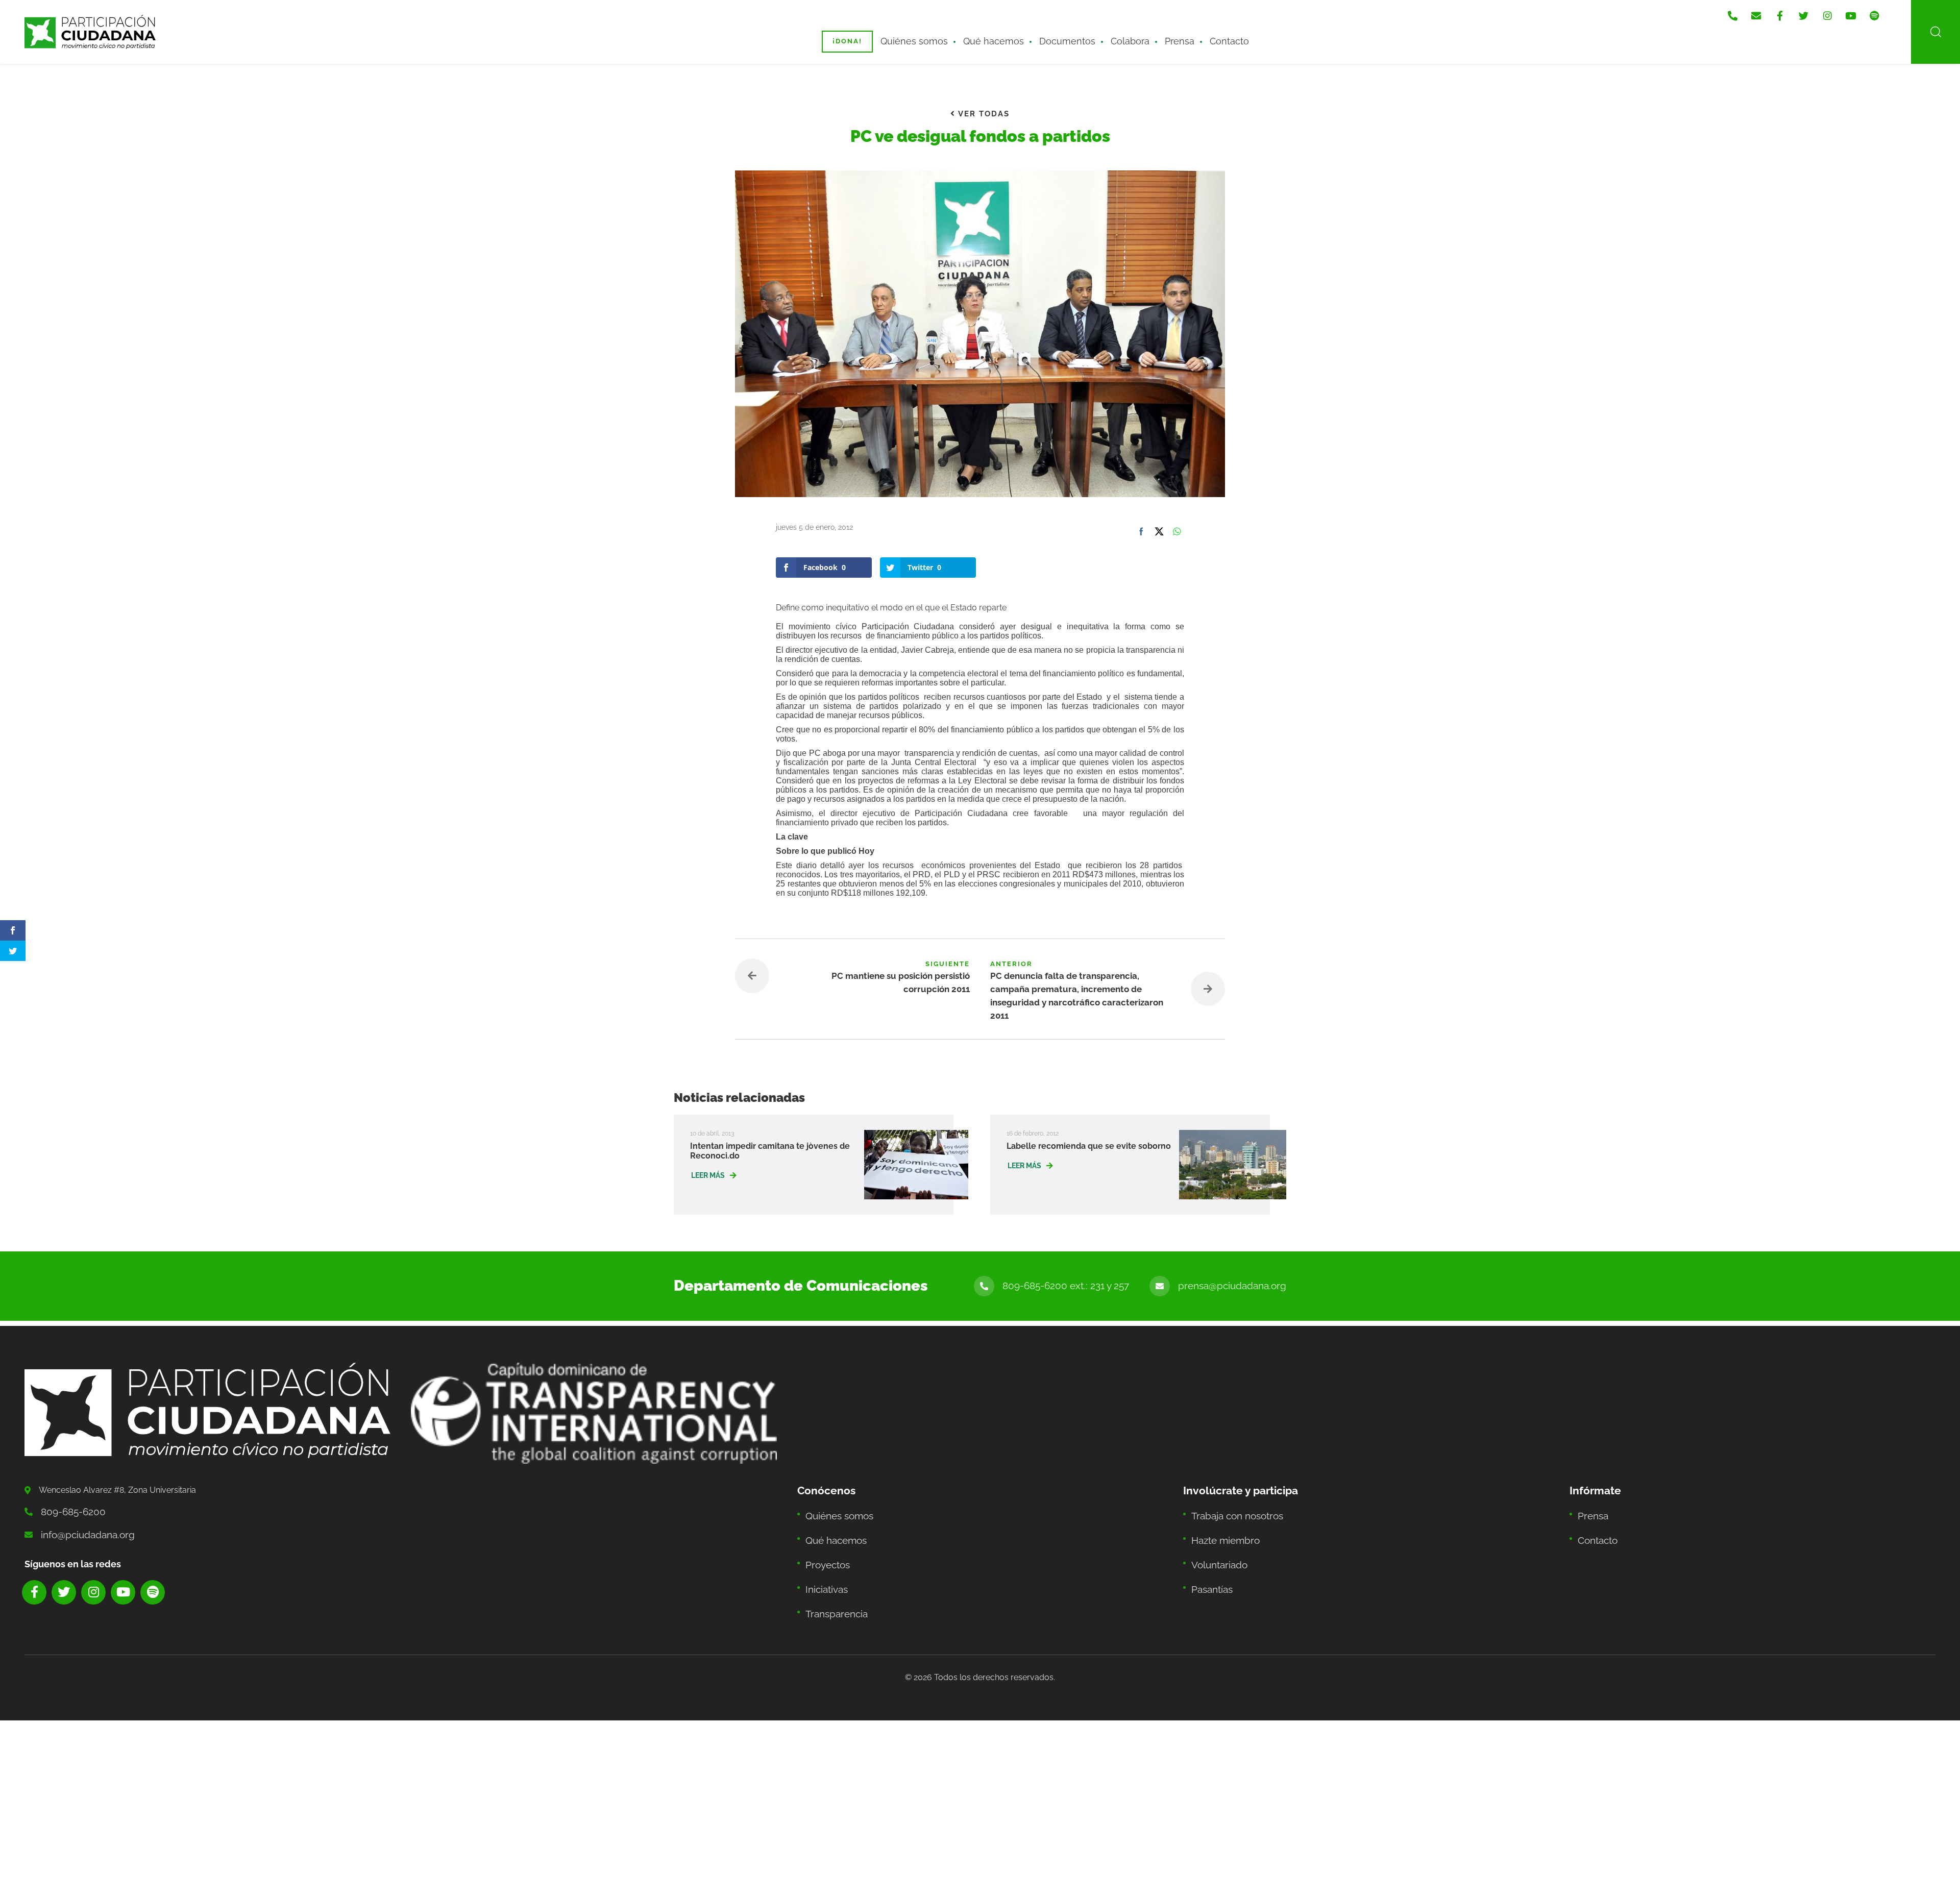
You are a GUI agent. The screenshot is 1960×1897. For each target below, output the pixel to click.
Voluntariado (1216, 1528)
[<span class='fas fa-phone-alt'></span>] (1762, 11)
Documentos (1059, 34)
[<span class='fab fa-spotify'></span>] (1884, 11)
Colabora (1113, 34)
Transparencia (832, 1569)
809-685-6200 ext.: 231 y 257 (1091, 1261)
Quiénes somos (928, 34)
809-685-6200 (68, 1486)
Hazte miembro (1221, 1508)
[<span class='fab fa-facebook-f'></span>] (1803, 11)
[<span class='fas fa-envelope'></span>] (1782, 11)
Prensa (1156, 34)
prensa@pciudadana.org (1240, 1261)
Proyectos (825, 1528)
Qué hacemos (996, 34)
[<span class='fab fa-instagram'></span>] (1844, 11)
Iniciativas (824, 1549)
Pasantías (1209, 1549)
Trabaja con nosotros (1232, 1487)
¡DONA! (868, 34)
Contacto (1199, 34)
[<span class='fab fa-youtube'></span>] (1864, 11)
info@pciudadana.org (81, 1507)
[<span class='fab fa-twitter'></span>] (1823, 11)
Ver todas (982, 113)
